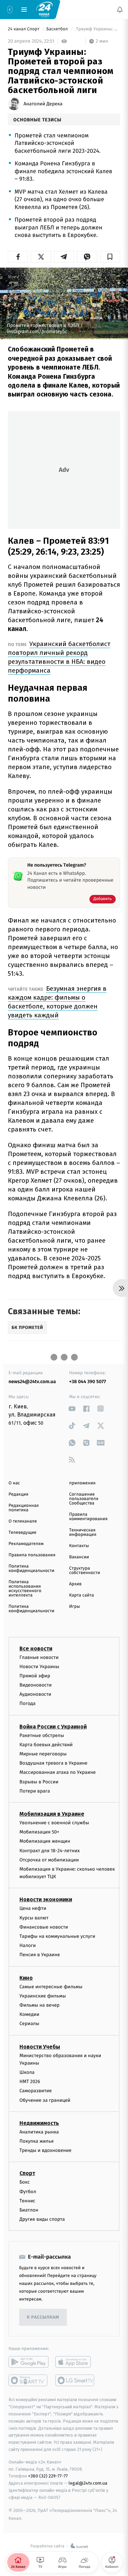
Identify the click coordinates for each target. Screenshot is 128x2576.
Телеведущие (23, 1533)
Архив (76, 1584)
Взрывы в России (39, 1781)
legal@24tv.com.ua (88, 2483)
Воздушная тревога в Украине (53, 1763)
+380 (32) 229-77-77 (48, 2476)
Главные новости (39, 1657)
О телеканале (23, 1521)
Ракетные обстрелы (42, 1735)
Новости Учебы (40, 2046)
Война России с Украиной (53, 1726)
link (72, 1409)
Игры (75, 1607)
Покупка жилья (37, 2141)
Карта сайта (82, 1595)
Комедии (29, 2014)
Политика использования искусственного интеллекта (25, 1589)
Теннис (27, 2201)
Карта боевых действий (46, 1745)
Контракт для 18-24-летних (50, 1850)
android (29, 2362)
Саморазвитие (36, 2091)
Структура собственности (85, 1571)
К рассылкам (43, 2317)
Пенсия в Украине (40, 1955)
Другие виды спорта (42, 2219)
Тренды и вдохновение (45, 2150)
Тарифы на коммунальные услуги (57, 1936)
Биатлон (29, 2210)
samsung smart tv (75, 2380)
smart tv (29, 2380)
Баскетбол (58, 29)
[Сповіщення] (120, 10)
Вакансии (79, 1557)
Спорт (27, 2173)
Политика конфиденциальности (31, 1569)
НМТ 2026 (30, 2081)
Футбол (28, 2191)
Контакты (79, 1546)
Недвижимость (39, 2123)
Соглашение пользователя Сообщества (84, 1499)
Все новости (36, 1648)
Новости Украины (39, 1666)
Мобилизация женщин (45, 1841)
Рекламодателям (26, 1544)
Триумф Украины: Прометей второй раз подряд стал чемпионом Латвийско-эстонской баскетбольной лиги (97, 29)
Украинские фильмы (43, 1996)
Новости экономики (46, 1899)
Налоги (28, 1945)
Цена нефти (33, 1908)
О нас (14, 1483)
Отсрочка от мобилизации (49, 1860)
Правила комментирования (89, 1517)
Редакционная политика (24, 1508)
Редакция (18, 1494)
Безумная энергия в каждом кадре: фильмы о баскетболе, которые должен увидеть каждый (57, 1002)
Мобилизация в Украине (52, 1814)
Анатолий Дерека (43, 104)
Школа (27, 2072)
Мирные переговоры (43, 1754)
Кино (26, 1978)
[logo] (44, 9)
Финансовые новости (44, 1927)
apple (75, 2362)
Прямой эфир (35, 1676)
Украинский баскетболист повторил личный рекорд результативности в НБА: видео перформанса (59, 657)
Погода (27, 1703)
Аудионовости (35, 1694)
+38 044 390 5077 (88, 1382)
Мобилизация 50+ (39, 1832)
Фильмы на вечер (39, 2005)
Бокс (25, 2182)
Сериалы (29, 2024)
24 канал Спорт (24, 29)
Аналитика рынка (39, 2132)
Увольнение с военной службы (54, 1823)
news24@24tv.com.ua (32, 1382)
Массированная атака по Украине (58, 1772)
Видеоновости (36, 1685)
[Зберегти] (110, 257)
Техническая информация (83, 1532)
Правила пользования (32, 1555)
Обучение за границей (45, 2100)
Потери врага (35, 1791)
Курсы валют (34, 1918)
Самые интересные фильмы (51, 1986)
